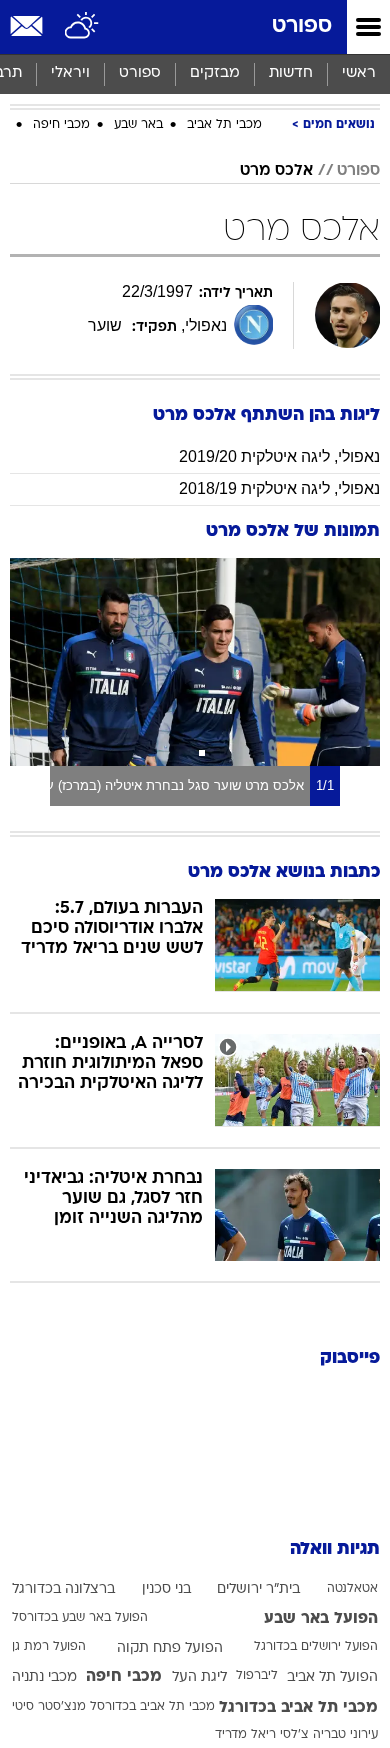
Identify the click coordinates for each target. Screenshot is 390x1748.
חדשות (291, 73)
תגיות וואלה (335, 1549)
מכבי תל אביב (224, 125)
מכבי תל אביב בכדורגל (298, 1708)
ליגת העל (199, 1677)
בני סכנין (166, 1589)
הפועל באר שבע (321, 1619)
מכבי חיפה (61, 125)
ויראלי (70, 73)
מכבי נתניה (44, 1677)
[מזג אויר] (82, 27)
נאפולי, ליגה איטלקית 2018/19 (279, 488)
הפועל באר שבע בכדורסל (80, 1618)
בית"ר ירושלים (258, 1589)
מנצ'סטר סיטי (49, 1707)
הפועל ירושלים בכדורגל (316, 1647)
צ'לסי (294, 1735)
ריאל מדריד (245, 1735)
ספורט (302, 26)
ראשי (359, 73)
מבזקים (215, 73)
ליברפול (257, 1676)
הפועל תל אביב (332, 1677)
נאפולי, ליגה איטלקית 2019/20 (279, 456)
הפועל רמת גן (49, 1647)
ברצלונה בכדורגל (63, 1589)
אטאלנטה (352, 1589)
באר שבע (138, 125)
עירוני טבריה (345, 1735)
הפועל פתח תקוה (170, 1648)
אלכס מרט (276, 171)
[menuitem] (290, 74)
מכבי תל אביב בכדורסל (152, 1707)
